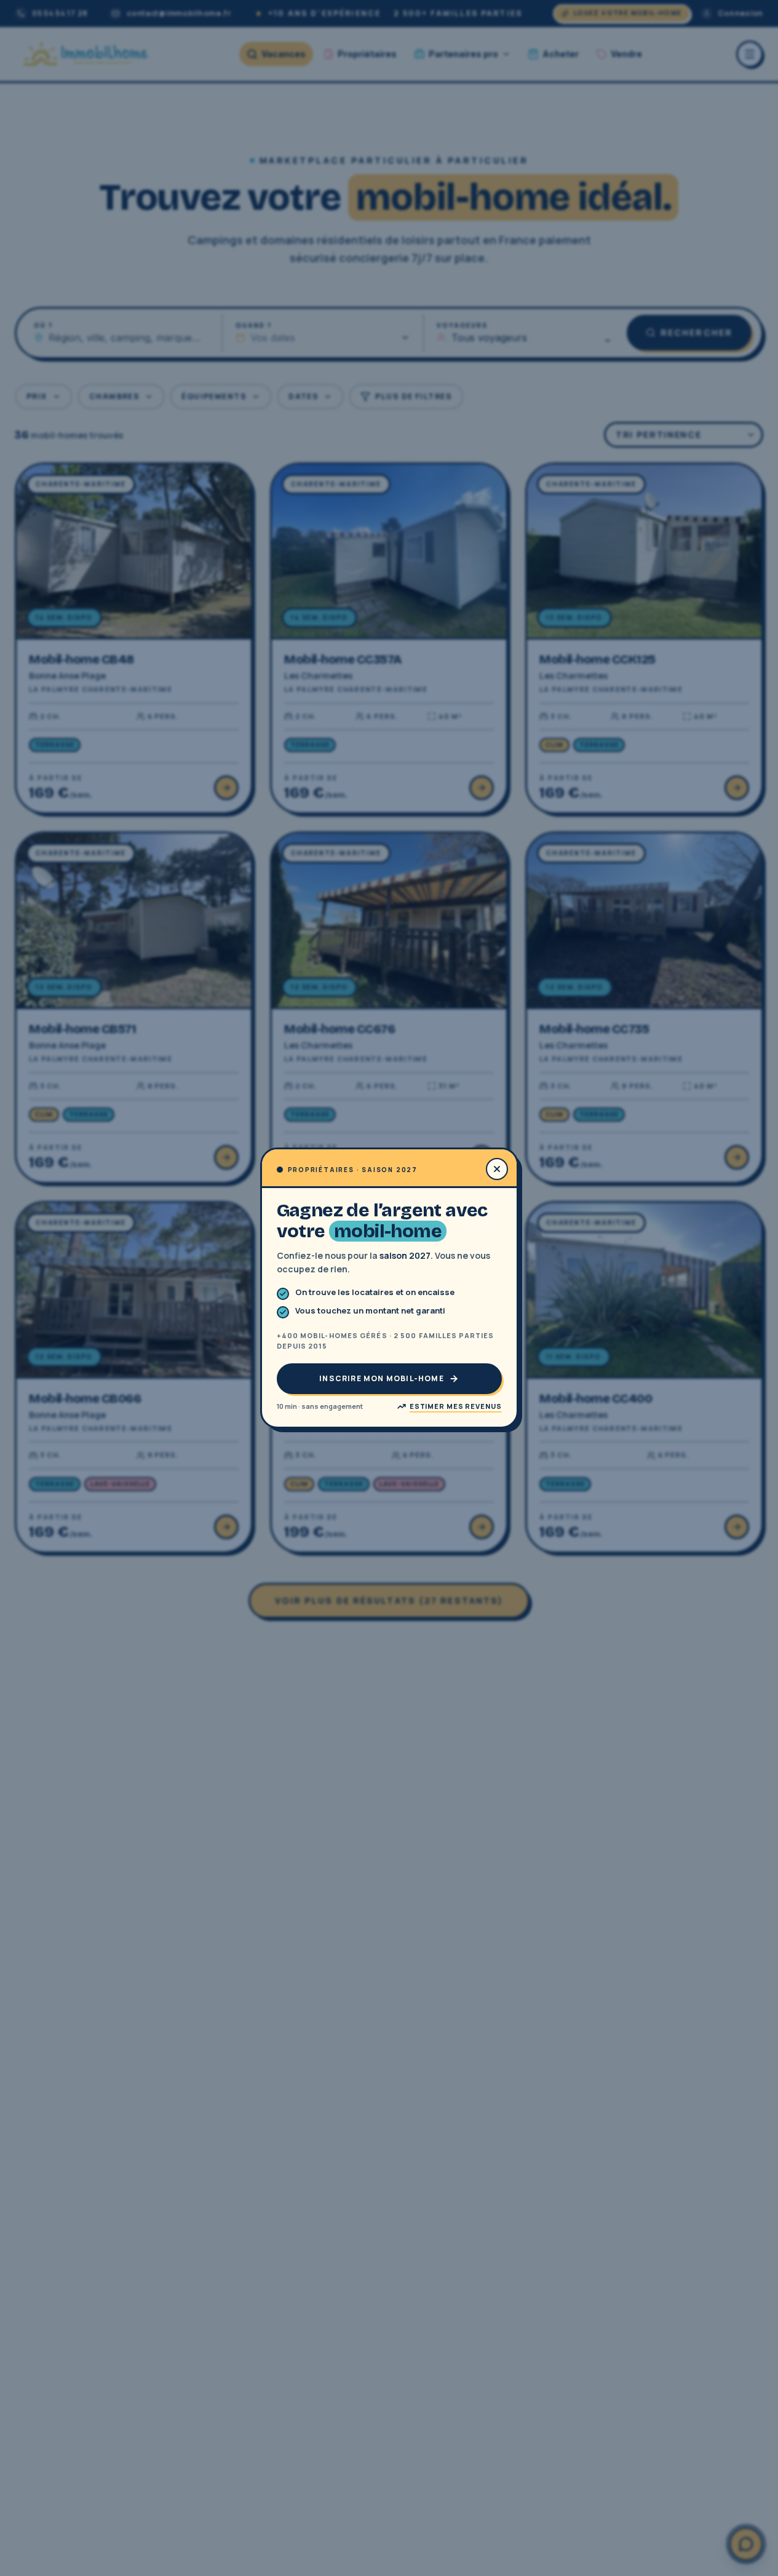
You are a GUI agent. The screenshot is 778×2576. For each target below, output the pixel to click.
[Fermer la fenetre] (497, 1169)
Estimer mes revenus (456, 1406)
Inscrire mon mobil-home (382, 1378)
